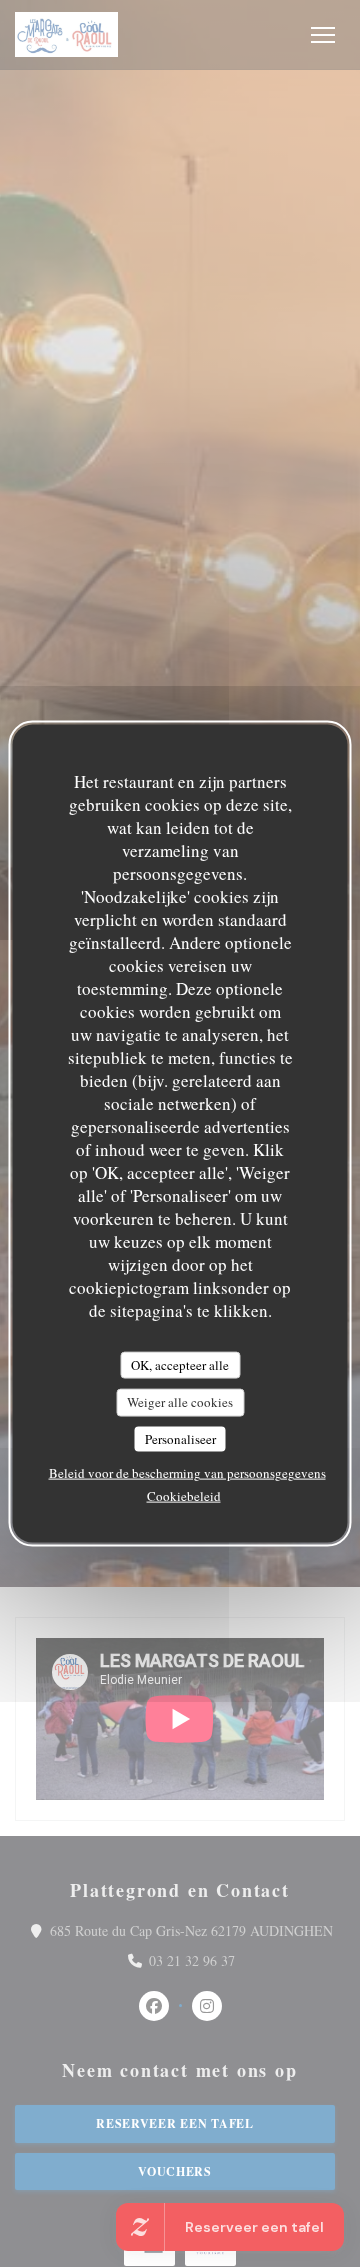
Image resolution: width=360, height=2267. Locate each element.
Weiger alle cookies (180, 1402)
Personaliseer (180, 1438)
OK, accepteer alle (180, 1364)
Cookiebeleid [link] (184, 1496)
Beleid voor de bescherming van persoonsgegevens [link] (187, 1473)
